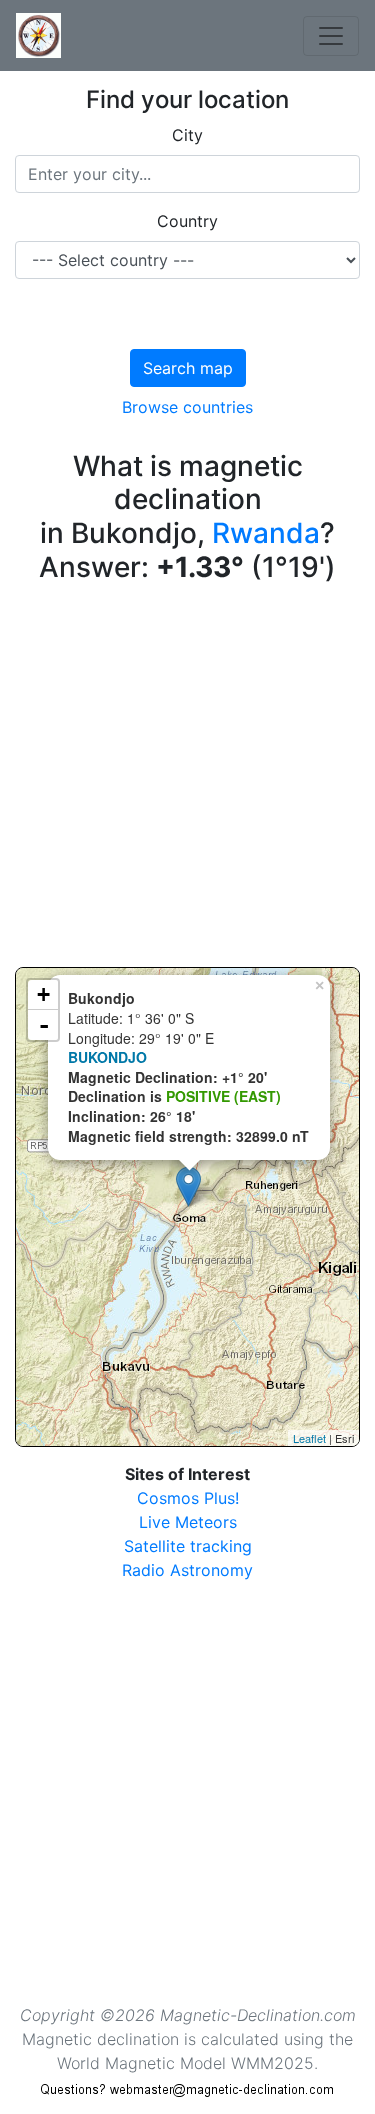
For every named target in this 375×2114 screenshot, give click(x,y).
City (187, 135)
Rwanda (266, 533)
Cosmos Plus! (188, 1498)
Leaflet (309, 1438)
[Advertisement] (187, 779)
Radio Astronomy (187, 1570)
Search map (188, 368)
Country (187, 221)
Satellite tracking (188, 1546)
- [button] (44, 1025)
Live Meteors (188, 1522)
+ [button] (43, 994)
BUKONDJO (107, 1057)
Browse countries (187, 407)
